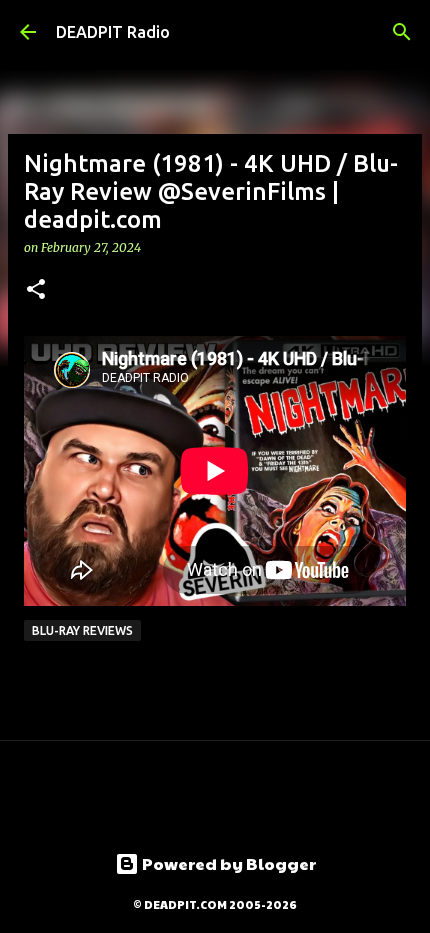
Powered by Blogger (227, 863)
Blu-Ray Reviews (82, 630)
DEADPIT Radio (113, 32)
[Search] (402, 32)
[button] (36, 290)
